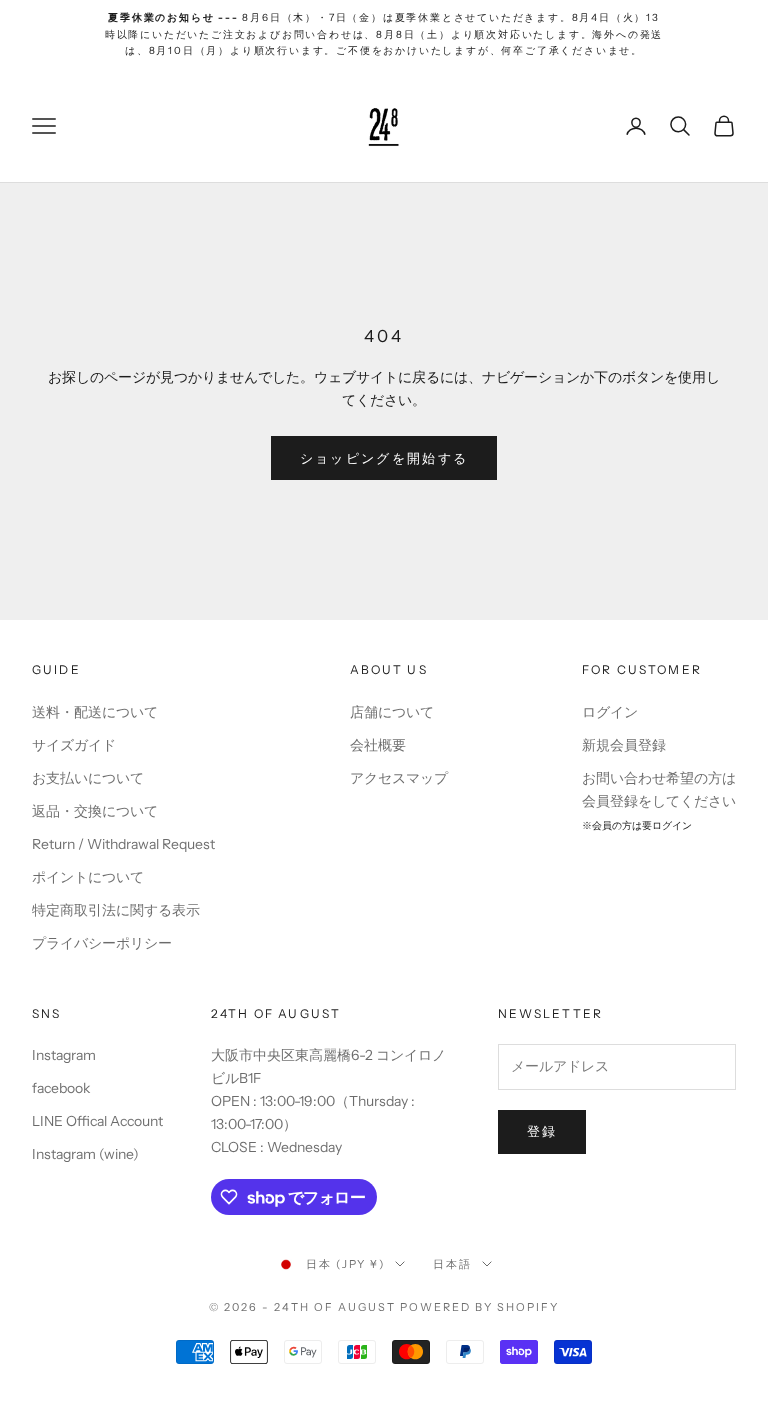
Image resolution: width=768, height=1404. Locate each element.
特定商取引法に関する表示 (116, 910)
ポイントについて (88, 877)
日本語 (452, 1264)
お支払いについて (88, 778)
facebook (61, 1088)
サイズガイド (74, 745)
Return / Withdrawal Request (123, 844)
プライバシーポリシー (102, 943)
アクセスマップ (399, 778)
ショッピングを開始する (384, 458)
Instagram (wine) (85, 1154)
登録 (542, 1131)
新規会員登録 (624, 745)
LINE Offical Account (97, 1121)
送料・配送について (95, 712)
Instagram (64, 1055)
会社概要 (378, 745)
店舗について (392, 712)
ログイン (610, 712)
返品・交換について (95, 811)
